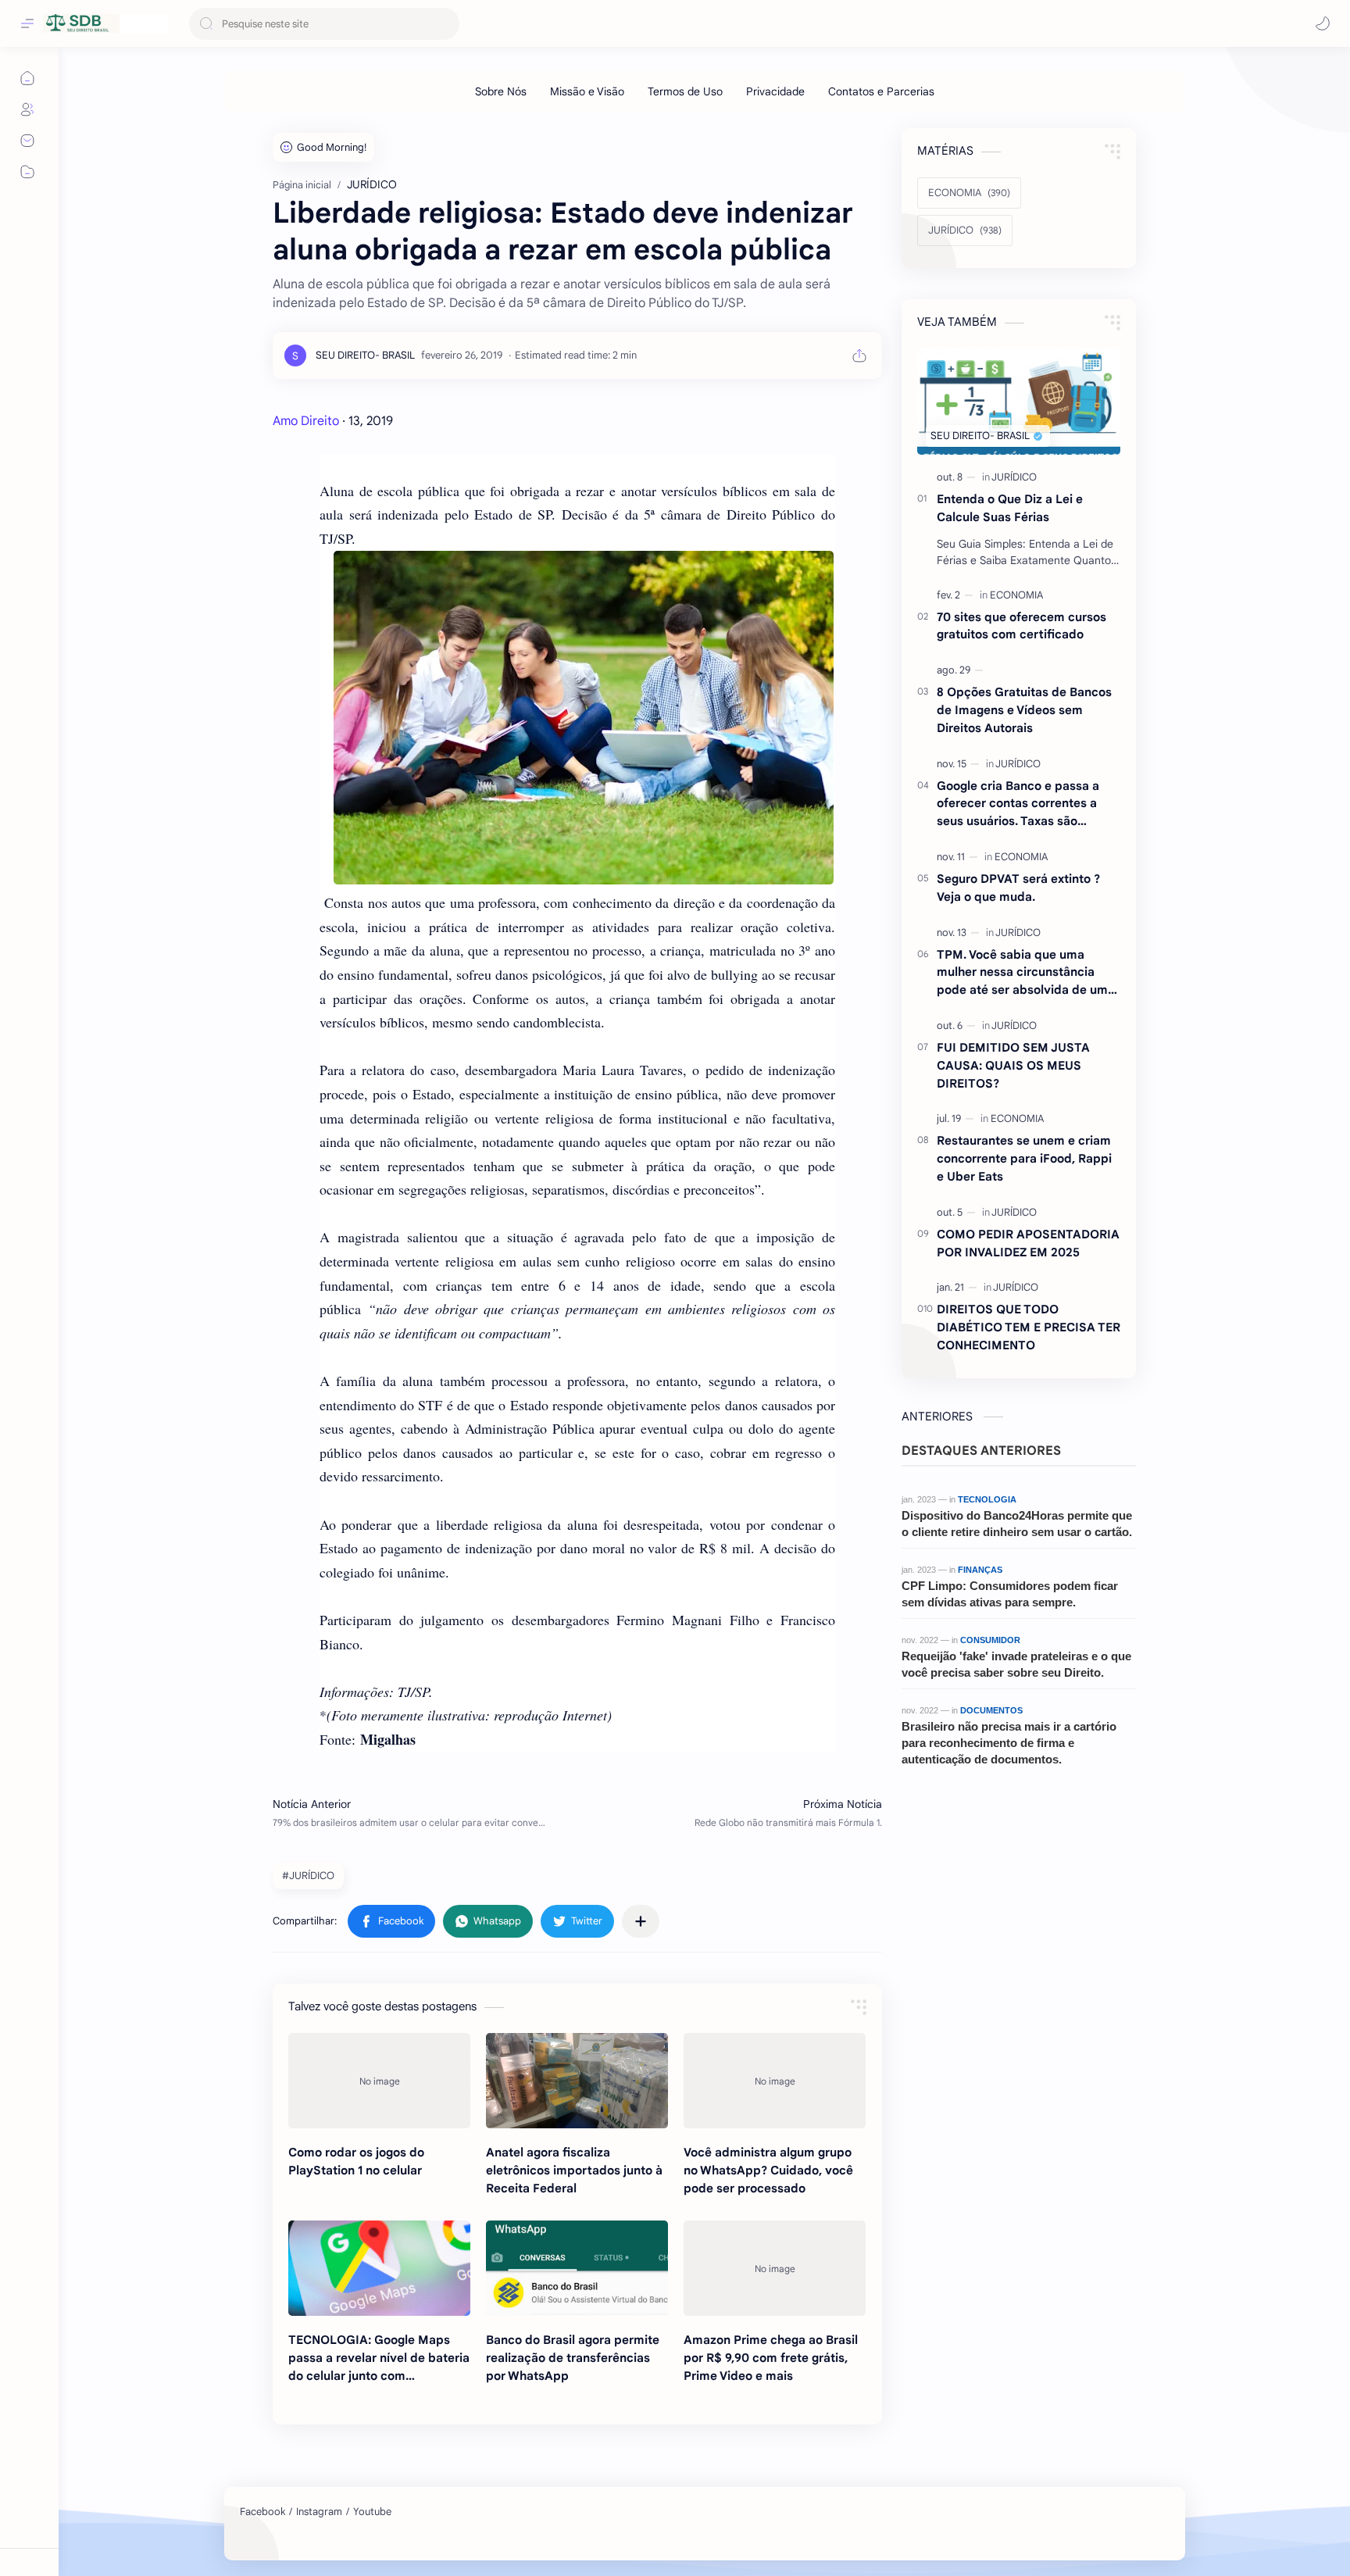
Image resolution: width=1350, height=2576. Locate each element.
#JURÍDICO (308, 1876)
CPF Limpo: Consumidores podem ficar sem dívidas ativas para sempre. (1010, 1594)
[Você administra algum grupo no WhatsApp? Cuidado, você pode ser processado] (775, 2081)
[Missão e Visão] (587, 91)
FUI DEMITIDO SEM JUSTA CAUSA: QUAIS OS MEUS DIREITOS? (1013, 1065)
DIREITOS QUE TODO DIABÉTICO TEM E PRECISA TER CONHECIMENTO (1029, 1327)
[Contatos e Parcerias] (881, 91)
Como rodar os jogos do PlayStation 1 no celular (356, 2161)
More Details (285, 2523)
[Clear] (445, 24)
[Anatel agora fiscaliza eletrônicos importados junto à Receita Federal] (577, 2081)
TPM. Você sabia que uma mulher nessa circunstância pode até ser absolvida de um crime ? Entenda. (1022, 973)
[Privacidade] (775, 91)
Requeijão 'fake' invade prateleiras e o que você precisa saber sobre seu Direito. (1016, 1664)
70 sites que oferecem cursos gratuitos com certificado (1021, 626)
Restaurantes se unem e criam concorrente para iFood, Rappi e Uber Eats (1024, 1158)
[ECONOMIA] (1016, 595)
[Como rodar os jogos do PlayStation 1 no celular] (379, 2081)
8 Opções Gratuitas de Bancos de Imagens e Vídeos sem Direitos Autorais (1024, 710)
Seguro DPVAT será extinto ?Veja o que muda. (1018, 888)
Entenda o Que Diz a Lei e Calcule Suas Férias (1010, 508)
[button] (1323, 23)
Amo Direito (306, 421)
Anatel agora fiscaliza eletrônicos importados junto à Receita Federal (574, 2170)
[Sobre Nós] (501, 91)
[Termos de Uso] (685, 91)
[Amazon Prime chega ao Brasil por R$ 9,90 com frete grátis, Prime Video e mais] (775, 2268)
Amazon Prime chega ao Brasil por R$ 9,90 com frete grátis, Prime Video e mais (771, 2358)
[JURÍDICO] (1014, 477)
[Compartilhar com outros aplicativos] (641, 1921)
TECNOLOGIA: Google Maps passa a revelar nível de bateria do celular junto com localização (379, 2358)
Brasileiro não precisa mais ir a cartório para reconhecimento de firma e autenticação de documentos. (1009, 1743)
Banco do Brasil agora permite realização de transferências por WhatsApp (573, 2358)
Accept (141, 2523)
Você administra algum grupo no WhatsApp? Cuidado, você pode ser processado (768, 2170)
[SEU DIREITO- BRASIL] (365, 355)
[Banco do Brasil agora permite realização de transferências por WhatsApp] (577, 2268)
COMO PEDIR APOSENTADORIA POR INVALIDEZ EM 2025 (1028, 1243)
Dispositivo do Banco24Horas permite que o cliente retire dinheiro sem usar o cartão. (1017, 1524)
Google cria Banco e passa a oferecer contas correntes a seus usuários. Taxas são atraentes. (1018, 804)
